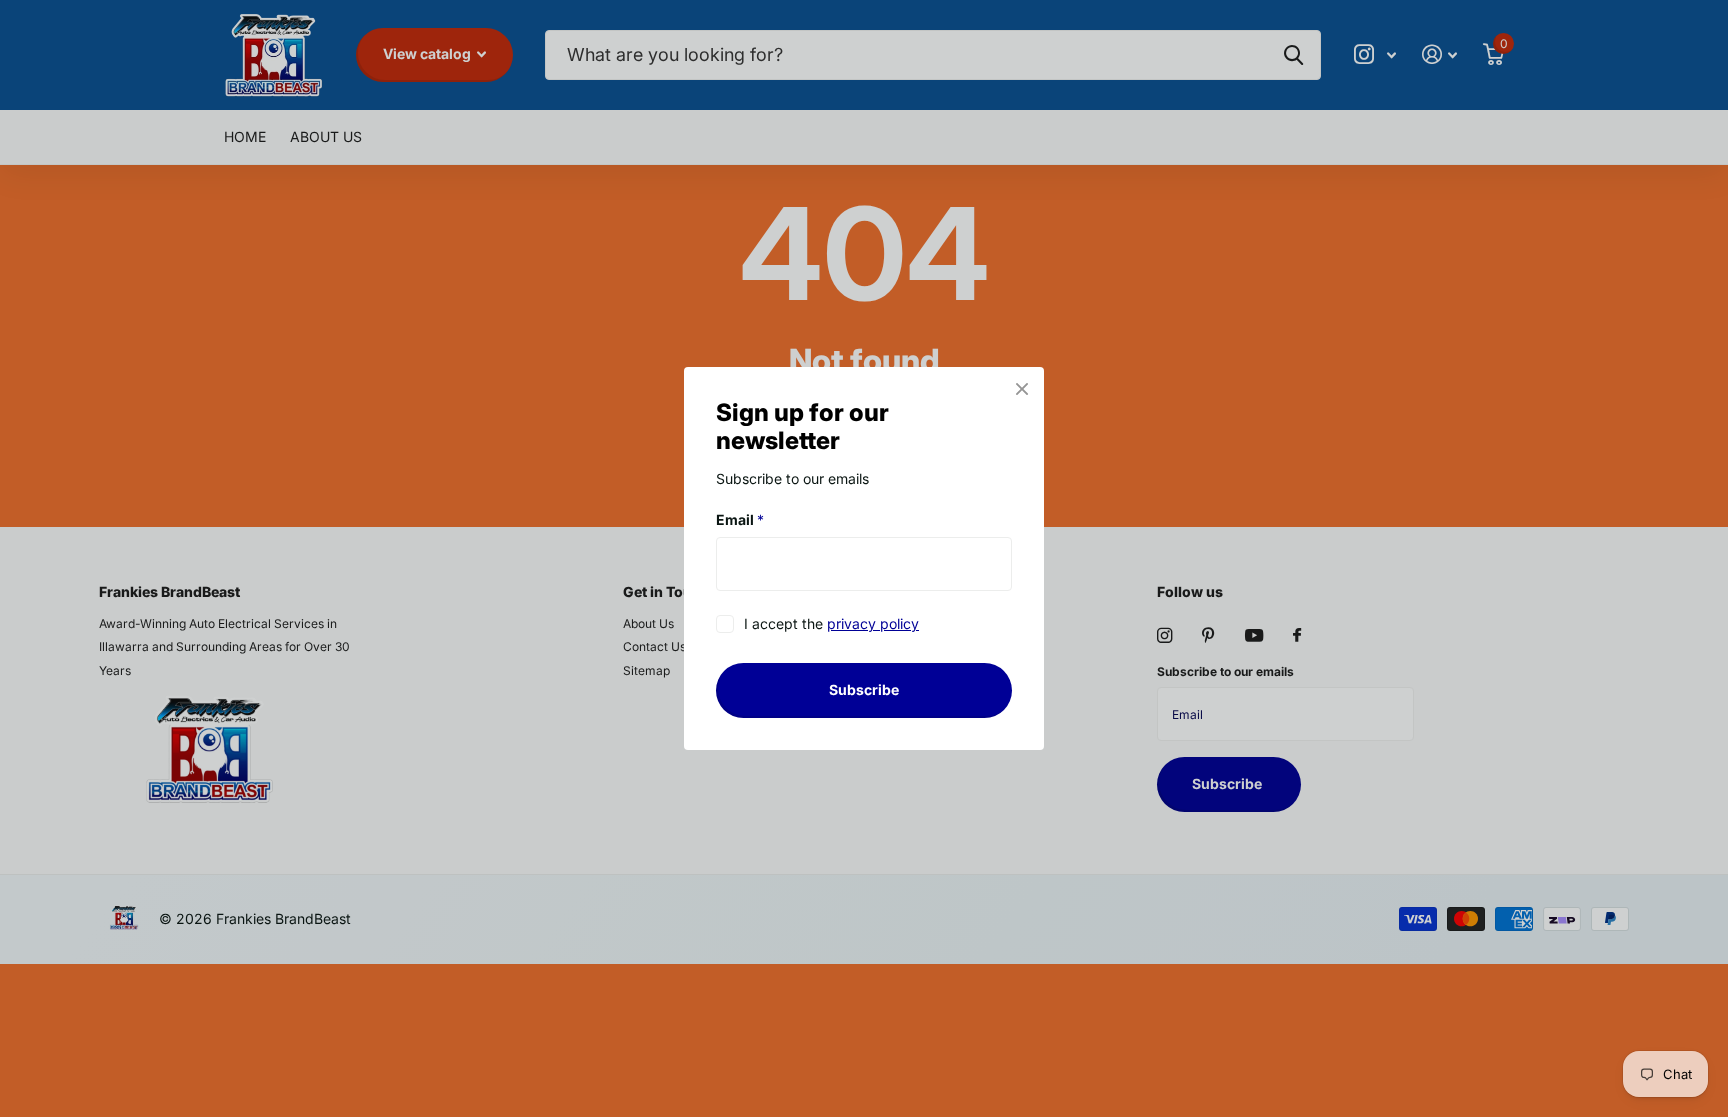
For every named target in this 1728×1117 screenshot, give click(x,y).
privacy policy (873, 624)
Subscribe (864, 689)
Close (1022, 389)
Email (740, 519)
